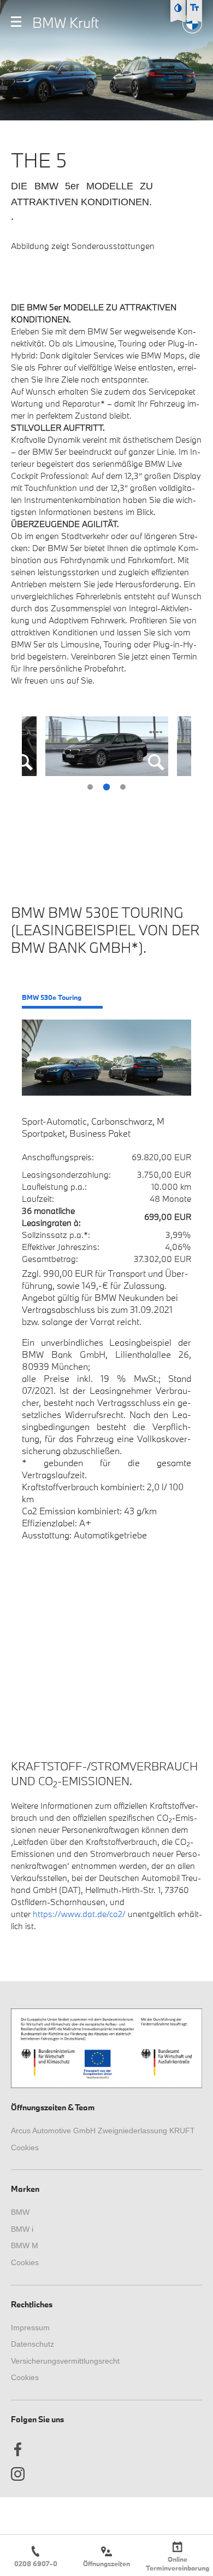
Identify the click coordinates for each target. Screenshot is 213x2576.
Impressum (30, 2328)
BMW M (25, 2245)
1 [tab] (90, 787)
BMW (20, 2212)
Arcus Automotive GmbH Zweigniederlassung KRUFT (103, 2131)
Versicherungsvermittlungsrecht (65, 2361)
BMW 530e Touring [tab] (52, 997)
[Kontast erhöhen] (178, 8)
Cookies (25, 2147)
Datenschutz (32, 2344)
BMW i (22, 2229)
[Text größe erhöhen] (194, 8)
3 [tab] (123, 787)
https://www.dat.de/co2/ (79, 1914)
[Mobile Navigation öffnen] (16, 22)
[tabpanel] (107, 746)
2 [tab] (106, 787)
